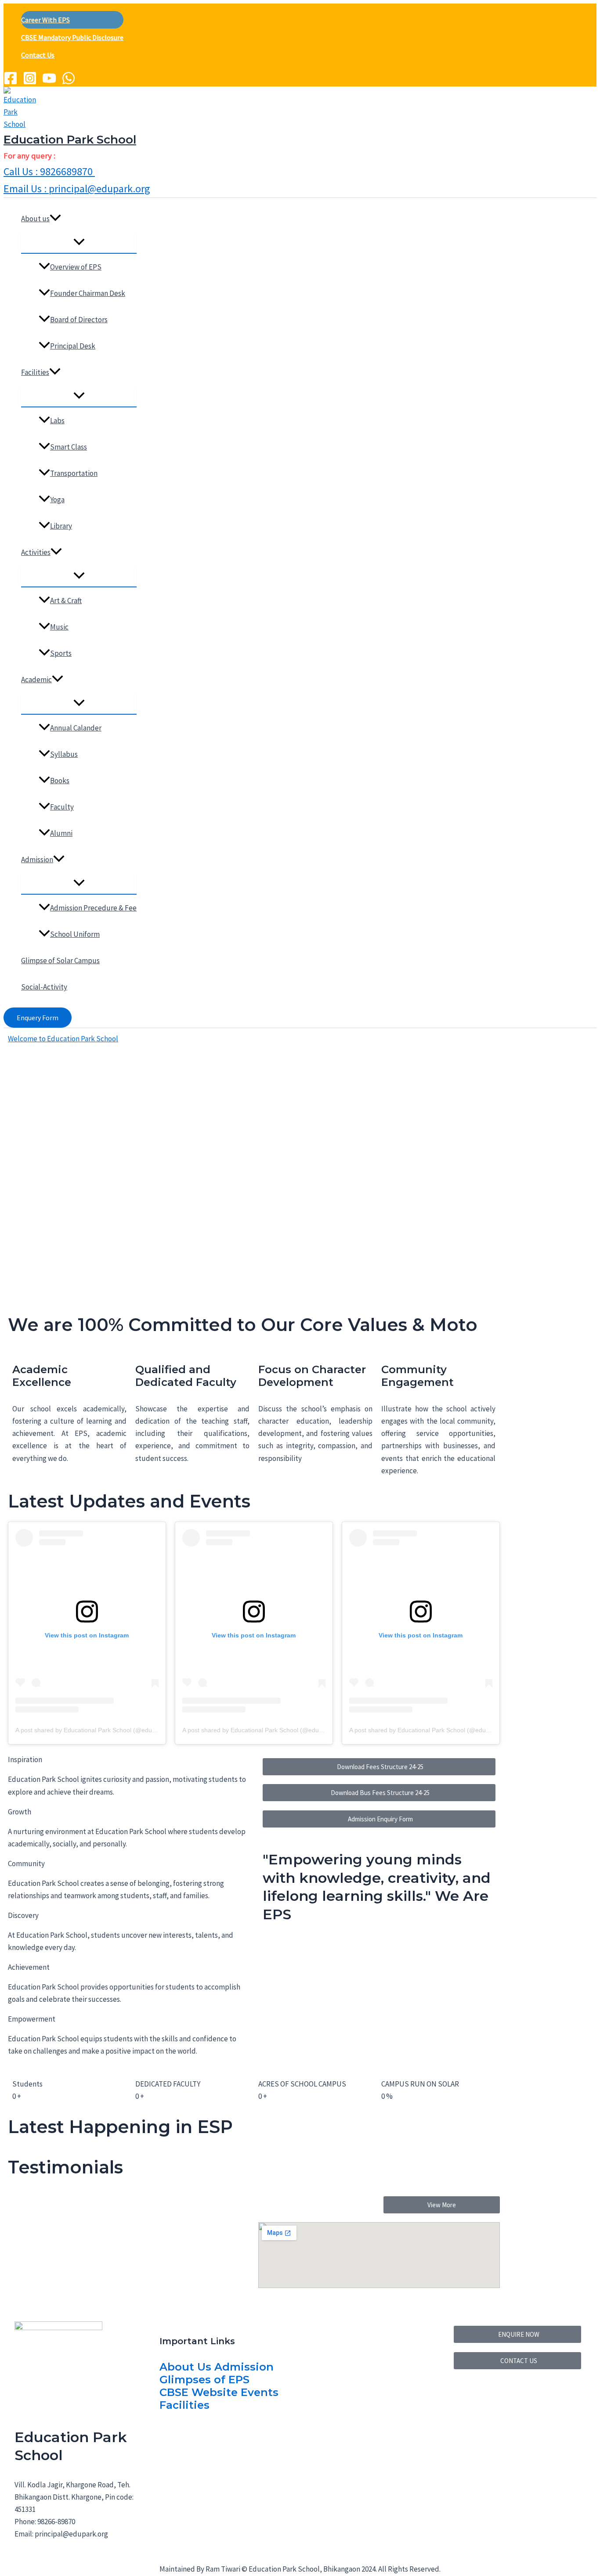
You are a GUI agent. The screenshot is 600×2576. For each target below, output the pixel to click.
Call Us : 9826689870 (49, 171)
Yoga (57, 500)
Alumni (61, 833)
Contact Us (38, 55)
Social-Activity (44, 987)
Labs (57, 421)
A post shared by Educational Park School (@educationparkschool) (108, 1730)
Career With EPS (45, 20)
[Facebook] (11, 83)
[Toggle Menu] (79, 242)
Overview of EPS (76, 267)
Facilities (35, 372)
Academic (36, 680)
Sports (61, 653)
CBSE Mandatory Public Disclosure (72, 37)
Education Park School (70, 140)
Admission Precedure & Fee (93, 908)
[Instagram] (30, 83)
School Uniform (75, 934)
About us (35, 219)
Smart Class (69, 447)
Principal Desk (73, 346)
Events (260, 2392)
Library (61, 526)
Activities (36, 552)
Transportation (74, 473)
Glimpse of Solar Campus (60, 961)
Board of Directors (79, 320)
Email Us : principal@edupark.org (77, 189)
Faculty (62, 807)
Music (59, 627)
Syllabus (64, 754)
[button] (55, 219)
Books (60, 781)
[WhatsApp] (69, 83)
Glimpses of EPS (204, 2380)
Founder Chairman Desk (88, 293)
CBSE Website (199, 2392)
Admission (37, 860)
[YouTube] (49, 83)
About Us (185, 2367)
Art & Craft (66, 601)
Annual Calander (76, 728)
